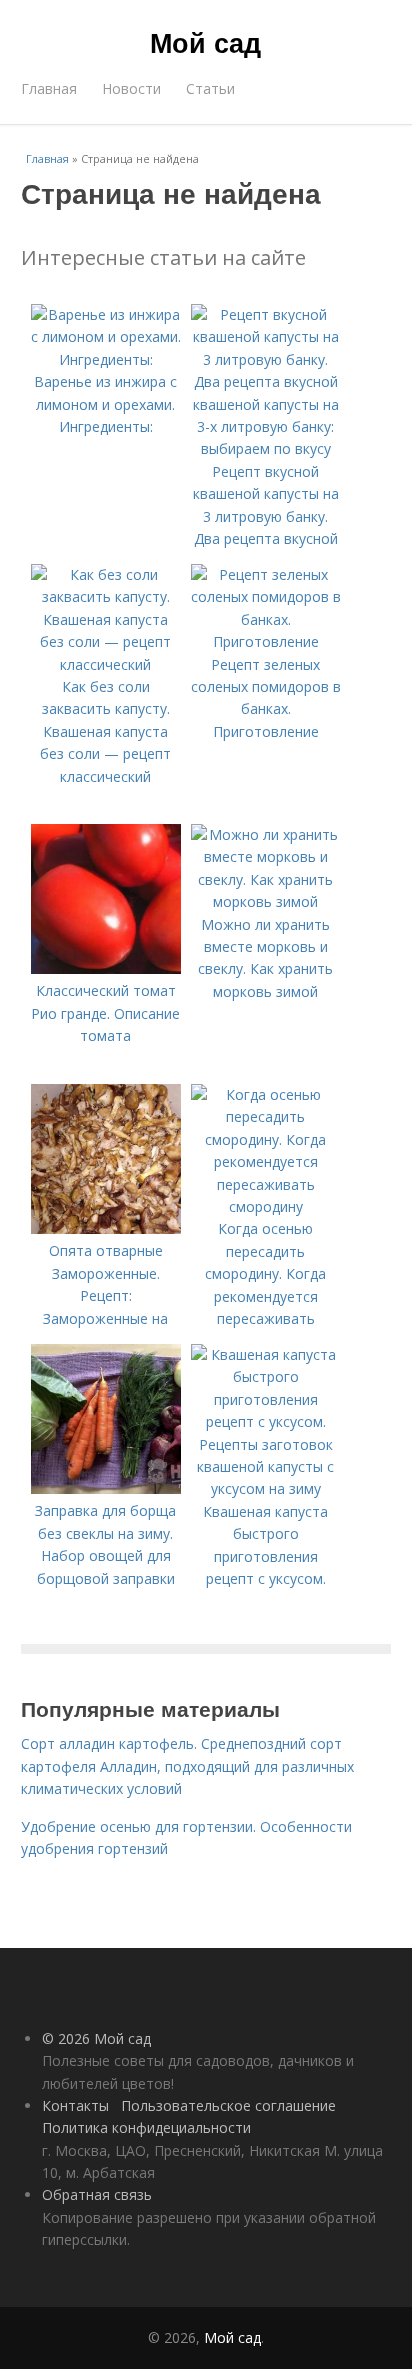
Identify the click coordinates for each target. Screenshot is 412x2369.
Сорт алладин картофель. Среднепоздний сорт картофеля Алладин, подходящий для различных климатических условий (187, 1766)
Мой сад (205, 42)
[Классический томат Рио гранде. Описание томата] (106, 968)
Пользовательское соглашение (228, 2105)
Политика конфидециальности (146, 2127)
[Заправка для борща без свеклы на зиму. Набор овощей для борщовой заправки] (106, 1488)
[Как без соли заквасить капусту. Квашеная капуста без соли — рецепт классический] (106, 664)
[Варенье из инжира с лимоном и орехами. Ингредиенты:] (106, 359)
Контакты (75, 2105)
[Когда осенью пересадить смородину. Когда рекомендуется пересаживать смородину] (266, 1206)
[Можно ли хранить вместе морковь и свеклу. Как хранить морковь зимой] (266, 901)
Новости (131, 88)
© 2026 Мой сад (96, 2038)
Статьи (210, 88)
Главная (49, 88)
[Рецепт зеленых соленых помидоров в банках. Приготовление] (266, 641)
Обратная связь (97, 2194)
